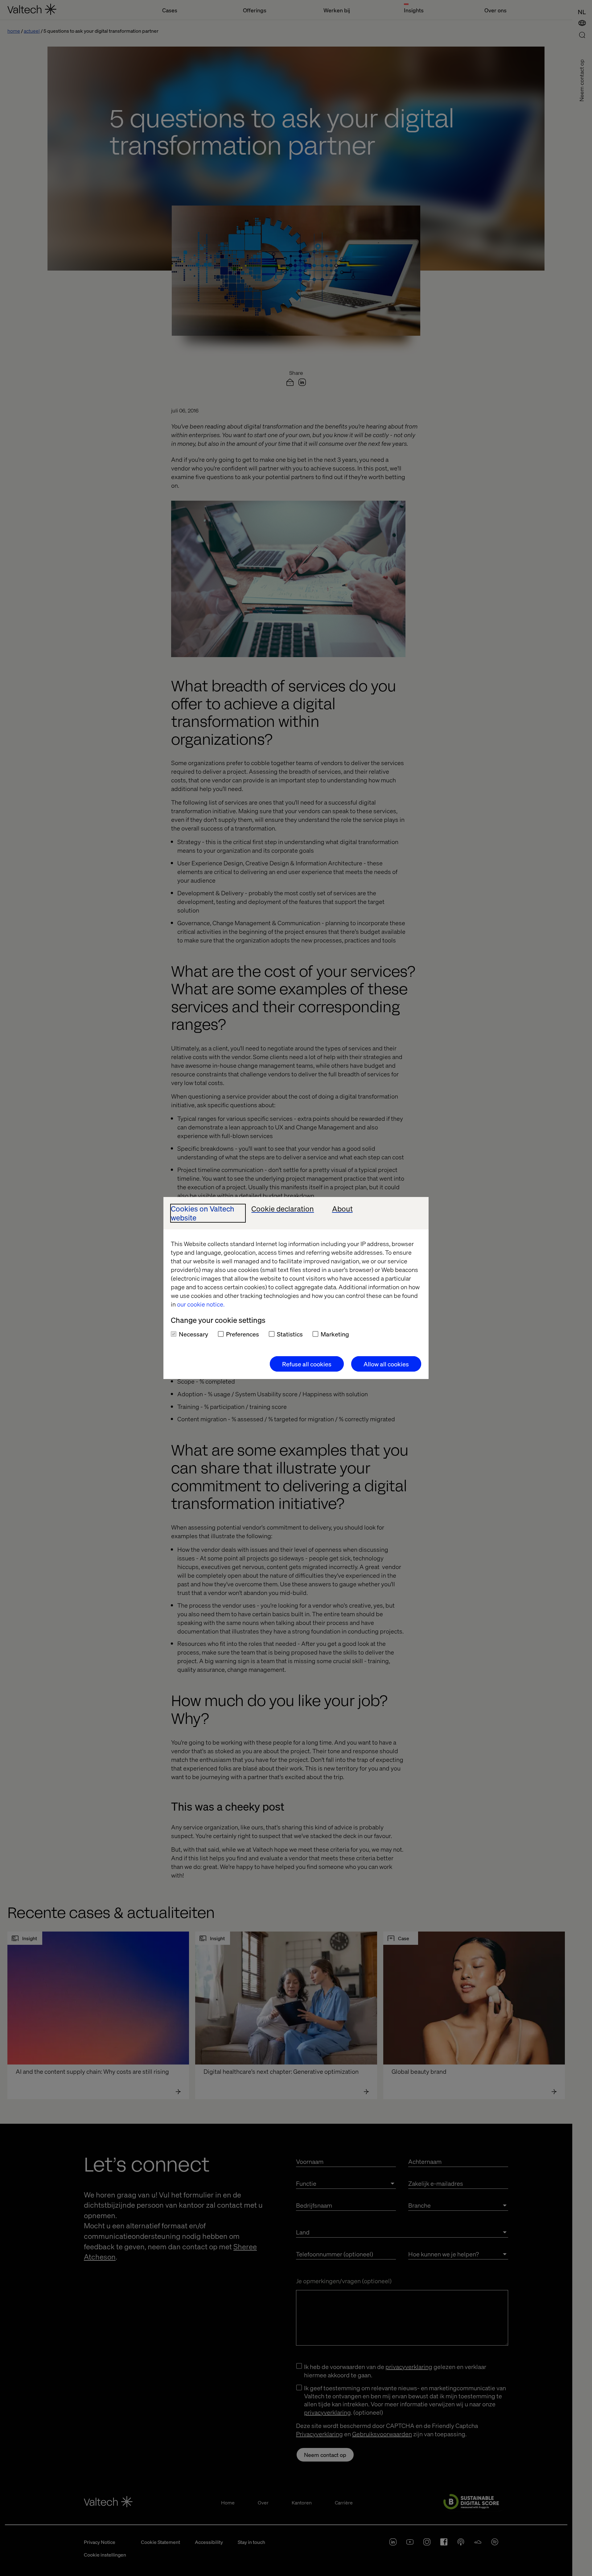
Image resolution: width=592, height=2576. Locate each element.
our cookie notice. (201, 1304)
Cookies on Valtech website (203, 1213)
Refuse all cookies (307, 1364)
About (342, 1209)
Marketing (335, 1334)
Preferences (243, 1334)
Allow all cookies (386, 1364)
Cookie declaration (283, 1209)
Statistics (290, 1334)
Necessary (193, 1334)
